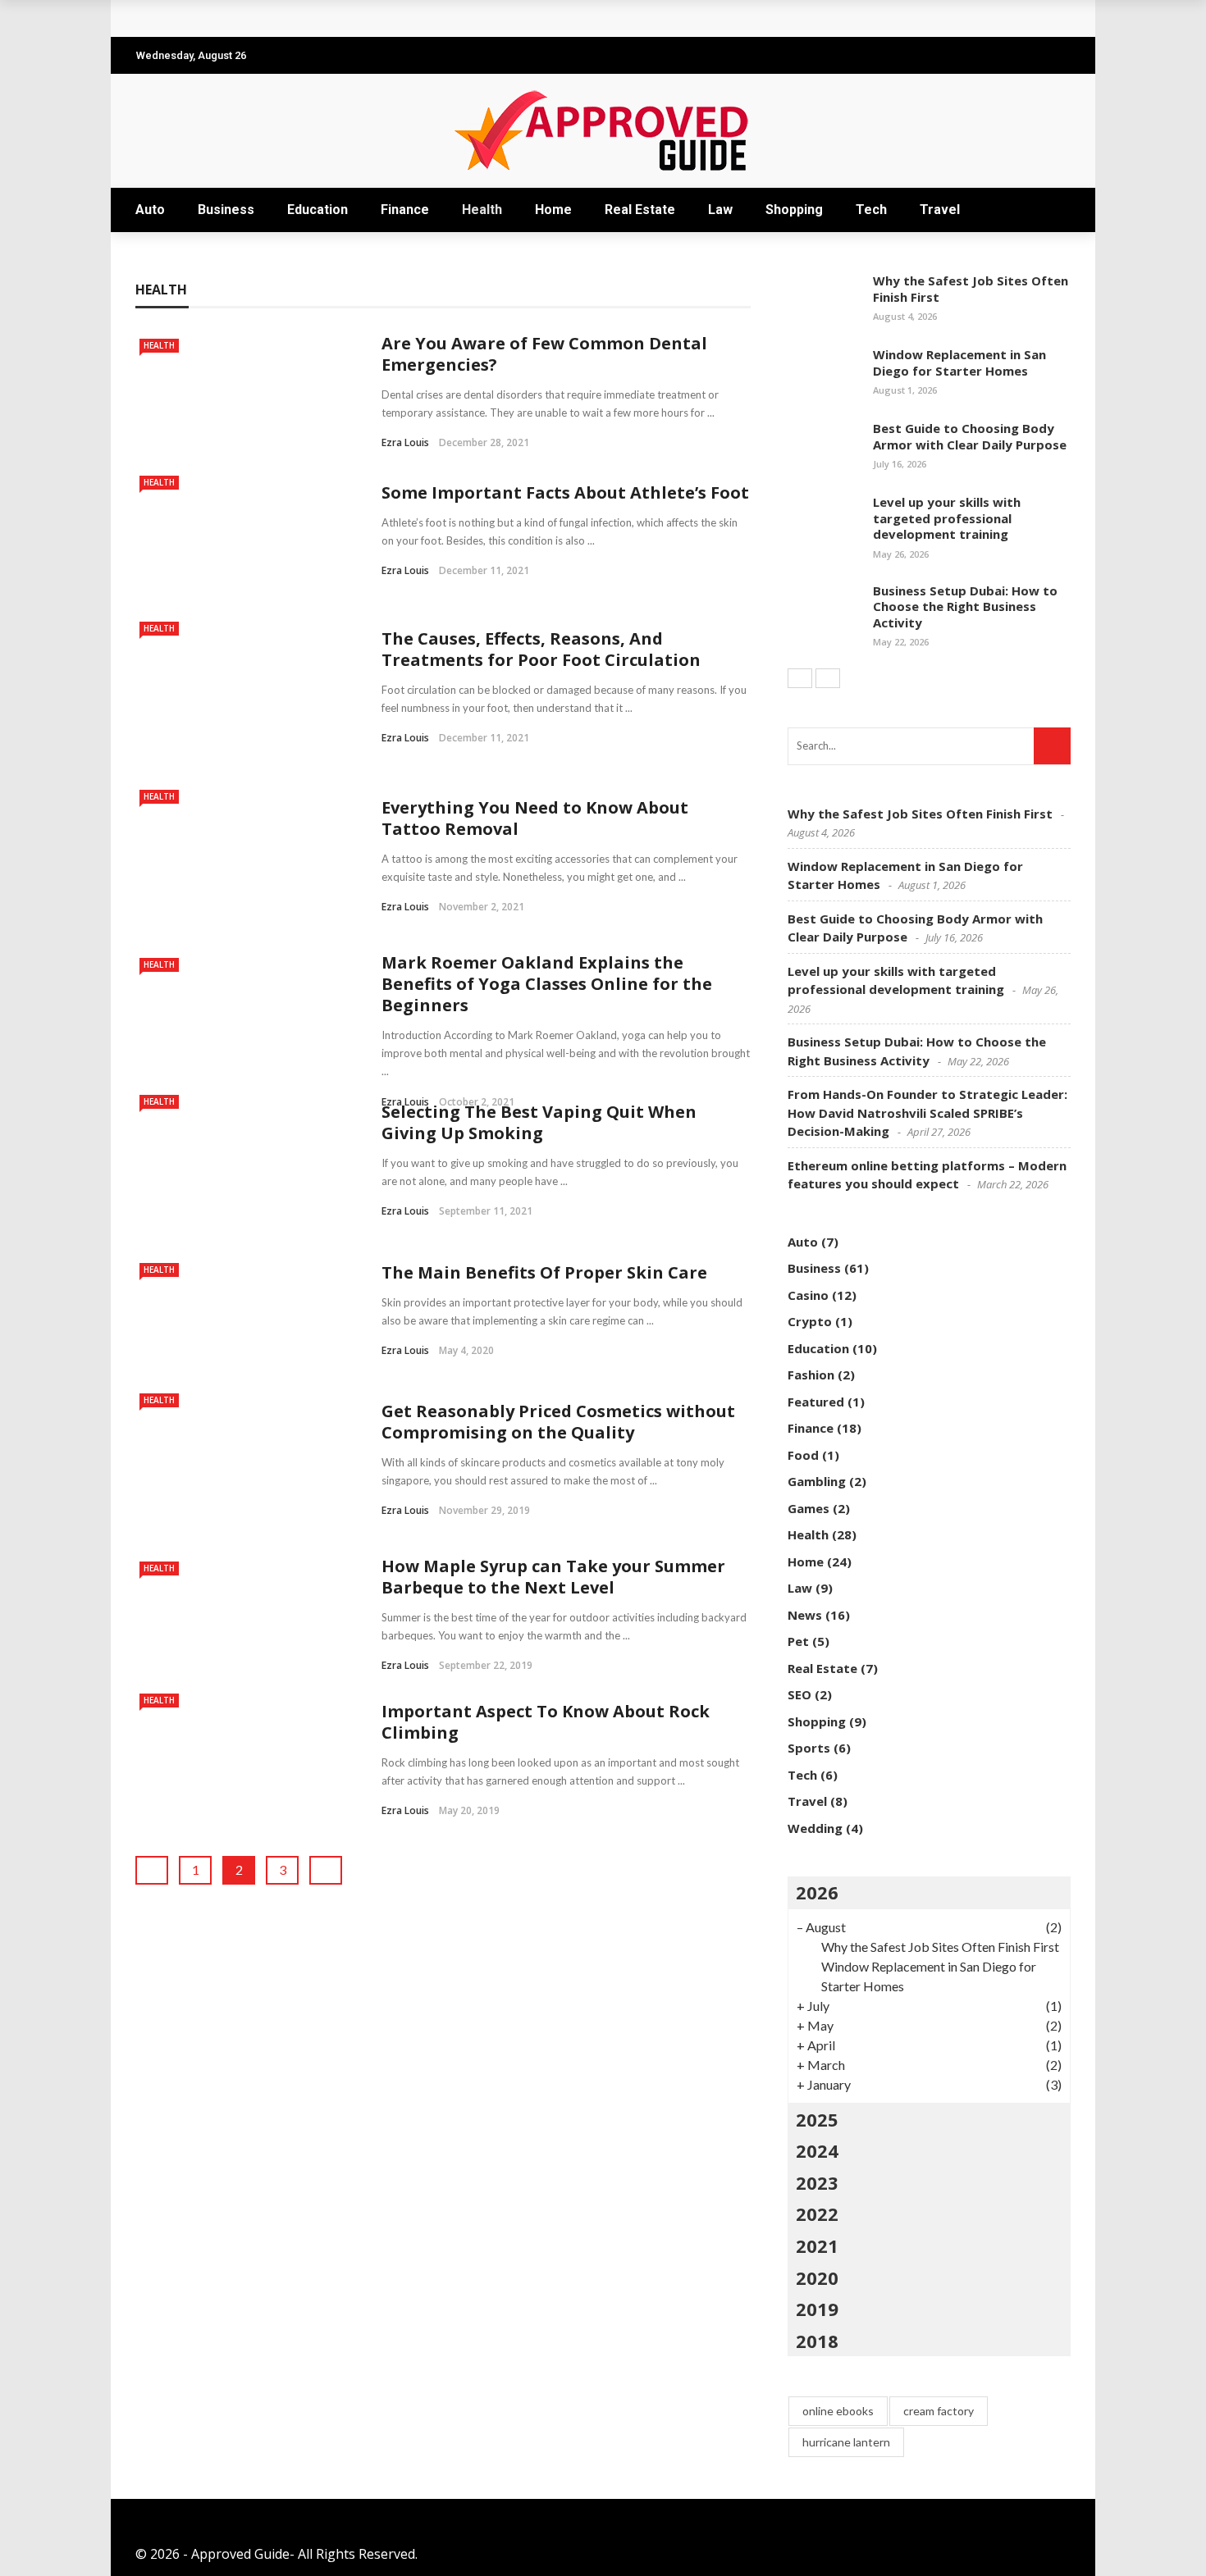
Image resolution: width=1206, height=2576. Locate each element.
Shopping (794, 210)
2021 (817, 2245)
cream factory (939, 2411)
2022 (817, 2214)
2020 (817, 2277)
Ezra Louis (405, 442)
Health (482, 210)
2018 (817, 2341)
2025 (817, 2119)
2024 (817, 2150)
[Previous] (800, 678)
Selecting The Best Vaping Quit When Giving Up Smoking (539, 1122)
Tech (871, 210)
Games (809, 1508)
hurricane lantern (846, 2442)
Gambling (817, 1481)
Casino (808, 1295)
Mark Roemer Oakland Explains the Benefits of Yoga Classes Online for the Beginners (547, 984)
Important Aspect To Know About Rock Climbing (546, 1722)
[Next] (828, 678)
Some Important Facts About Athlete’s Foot (565, 492)
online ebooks (838, 2411)
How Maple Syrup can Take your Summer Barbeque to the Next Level (553, 1577)
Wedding (815, 1828)
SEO (799, 1694)
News (805, 1615)
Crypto (810, 1321)
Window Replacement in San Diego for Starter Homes (959, 362)
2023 (817, 2182)
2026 (817, 1892)
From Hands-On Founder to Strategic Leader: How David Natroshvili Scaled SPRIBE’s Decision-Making (927, 1112)
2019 (817, 2309)
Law (720, 210)
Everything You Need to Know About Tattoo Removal (535, 818)
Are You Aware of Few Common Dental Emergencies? (544, 354)
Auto (150, 210)
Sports (809, 1748)
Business (226, 210)
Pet (798, 1641)
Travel (940, 210)
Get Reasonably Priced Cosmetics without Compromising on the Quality (558, 1422)
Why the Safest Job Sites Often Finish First (294, 18)
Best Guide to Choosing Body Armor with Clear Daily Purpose (970, 436)
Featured (816, 1402)
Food (803, 1455)
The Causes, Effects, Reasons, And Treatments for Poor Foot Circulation (541, 649)
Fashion (811, 1375)
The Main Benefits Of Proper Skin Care (544, 1272)
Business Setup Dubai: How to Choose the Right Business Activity (965, 606)
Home (553, 210)
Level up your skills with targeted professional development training (947, 518)
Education (317, 210)
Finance (405, 210)
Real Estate (640, 210)
